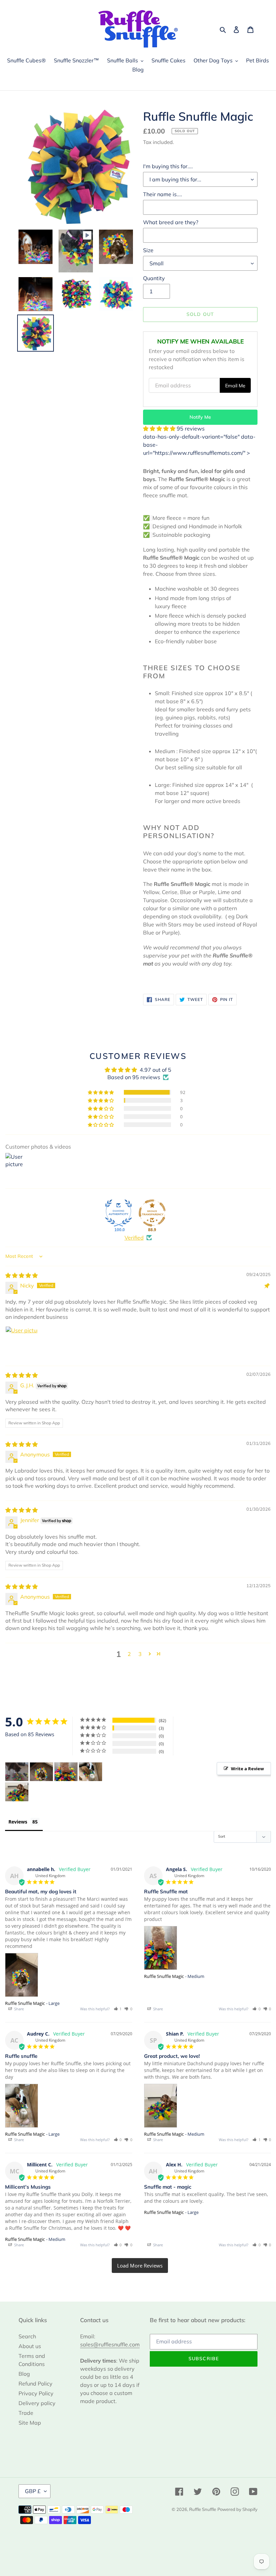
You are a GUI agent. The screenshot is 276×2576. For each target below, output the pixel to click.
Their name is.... (163, 194)
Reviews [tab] (18, 1822)
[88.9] (152, 1213)
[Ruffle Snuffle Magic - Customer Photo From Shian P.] (17, 1792)
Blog (24, 2374)
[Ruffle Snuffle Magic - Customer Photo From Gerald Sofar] (17, 1772)
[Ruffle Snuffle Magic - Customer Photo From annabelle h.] (41, 1772)
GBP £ (33, 2491)
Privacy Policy (36, 2393)
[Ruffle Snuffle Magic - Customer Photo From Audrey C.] (91, 1772)
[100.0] (118, 1213)
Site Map (30, 2423)
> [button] (140, 2266)
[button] (160, 428)
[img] (22, 1275)
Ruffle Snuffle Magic (25, 2003)
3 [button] (140, 1654)
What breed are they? (171, 222)
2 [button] (129, 1654)
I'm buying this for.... (168, 166)
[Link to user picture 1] (22, 1342)
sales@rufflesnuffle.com (110, 2344)
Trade (26, 2413)
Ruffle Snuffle (203, 2509)
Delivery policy (37, 2403)
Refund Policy (36, 2383)
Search (27, 2336)
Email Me (235, 386)
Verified (134, 1238)
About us (30, 2346)
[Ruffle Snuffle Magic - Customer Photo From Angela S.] (66, 1772)
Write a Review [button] (247, 1769)
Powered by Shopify (237, 2509)
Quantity (154, 278)
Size (148, 250)
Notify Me (200, 417)
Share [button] (19, 2009)
